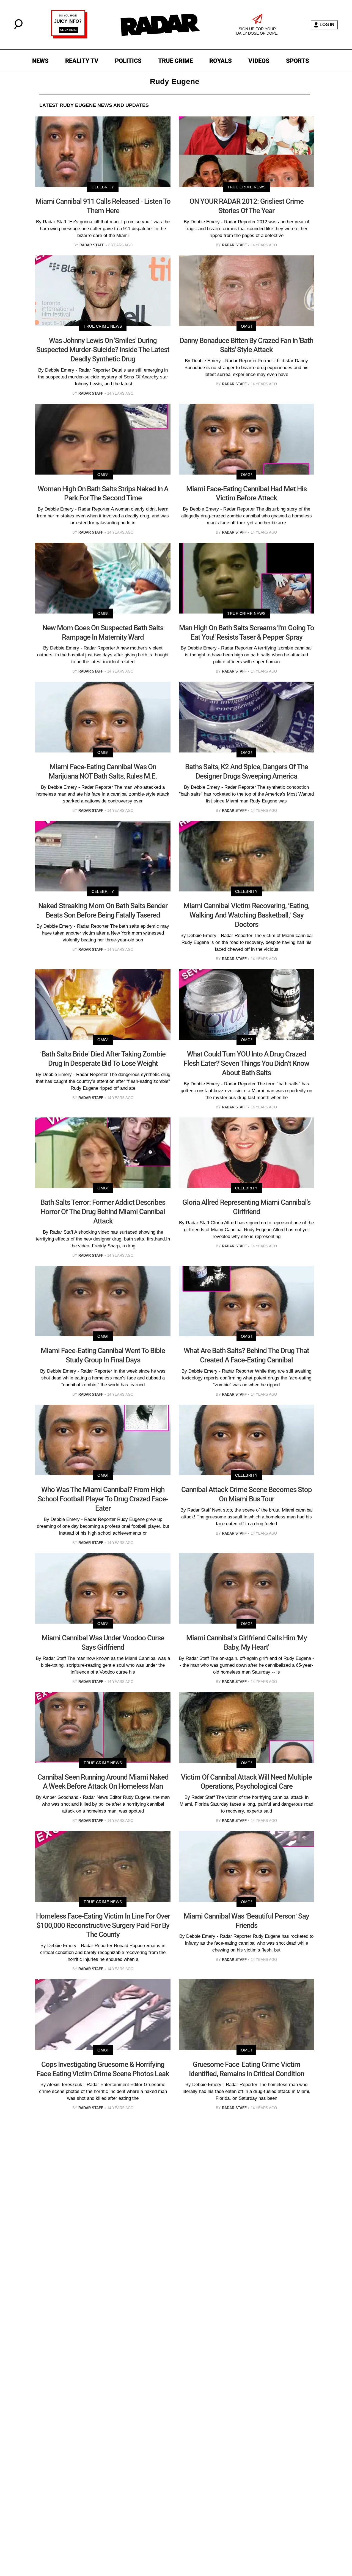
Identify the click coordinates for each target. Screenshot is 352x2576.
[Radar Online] (160, 25)
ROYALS (221, 61)
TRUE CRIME (175, 61)
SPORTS (298, 61)
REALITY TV (82, 61)
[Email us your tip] (69, 37)
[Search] (18, 28)
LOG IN (327, 25)
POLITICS (128, 61)
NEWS (40, 61)
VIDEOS (259, 61)
